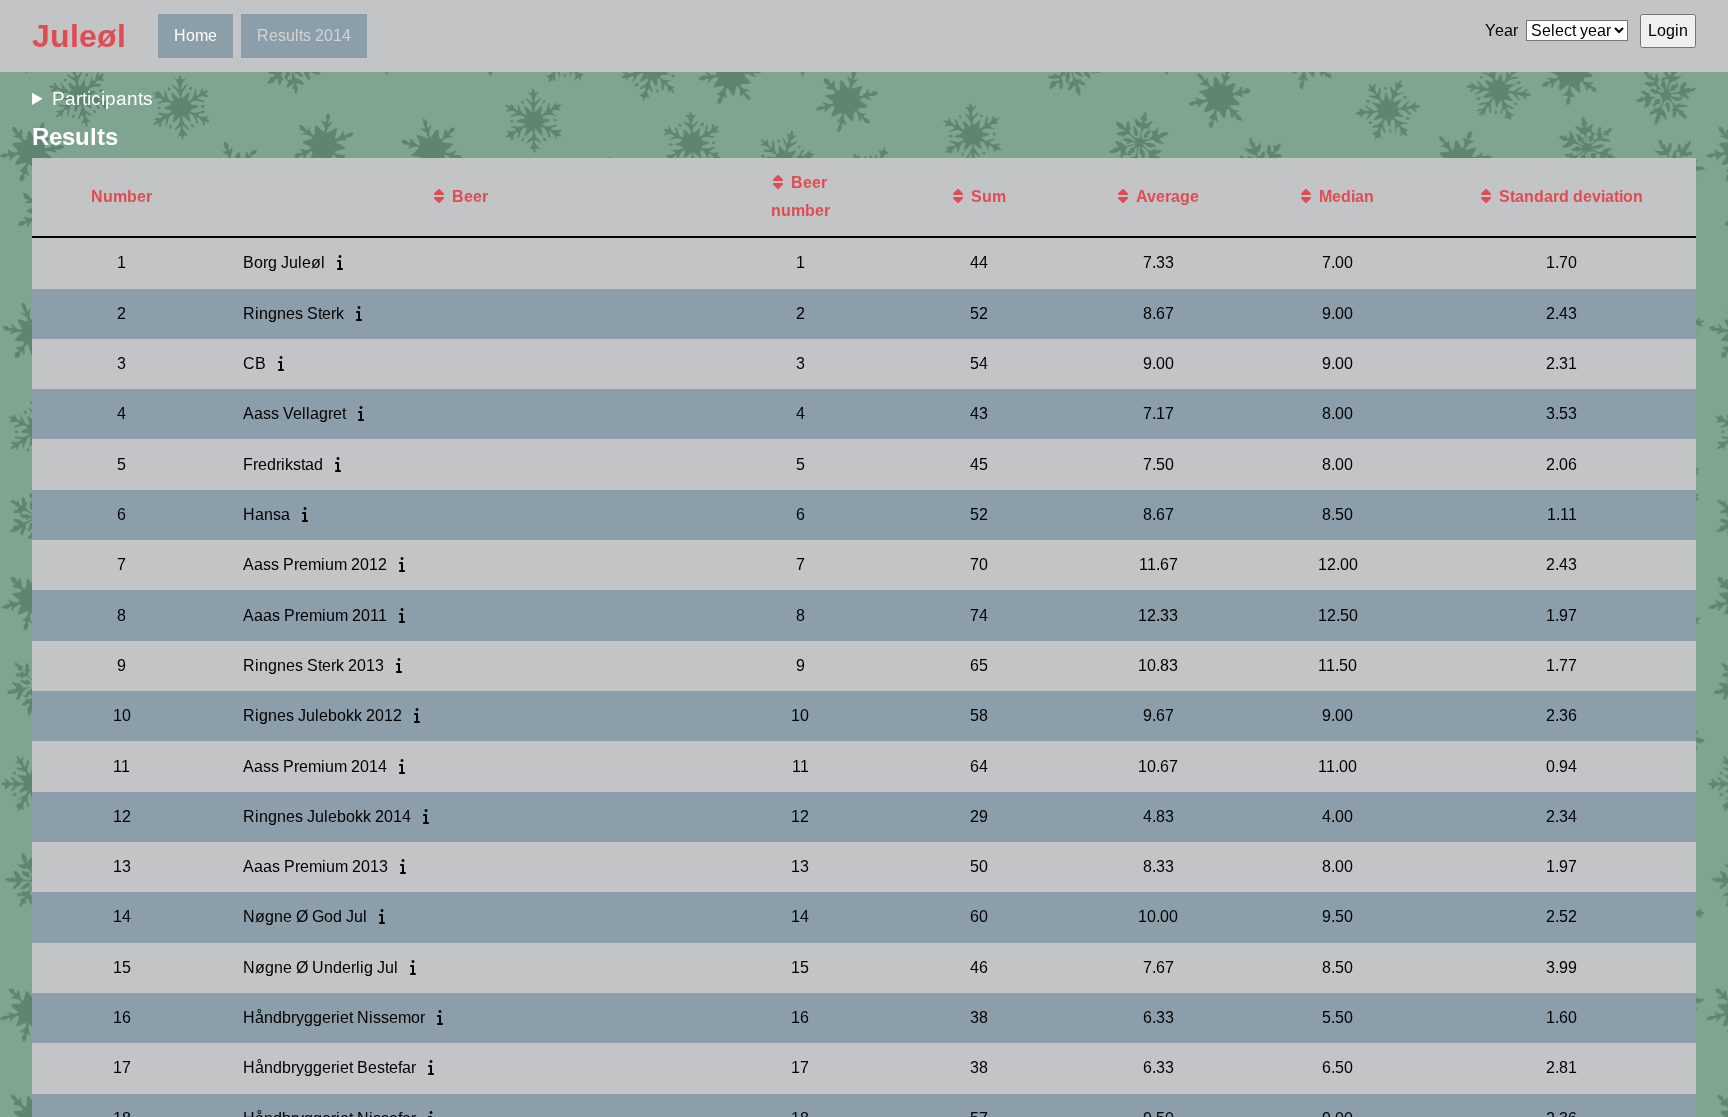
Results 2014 (304, 35)
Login (1668, 30)
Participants (102, 98)
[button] (443, 196)
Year (1501, 30)
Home (195, 35)
